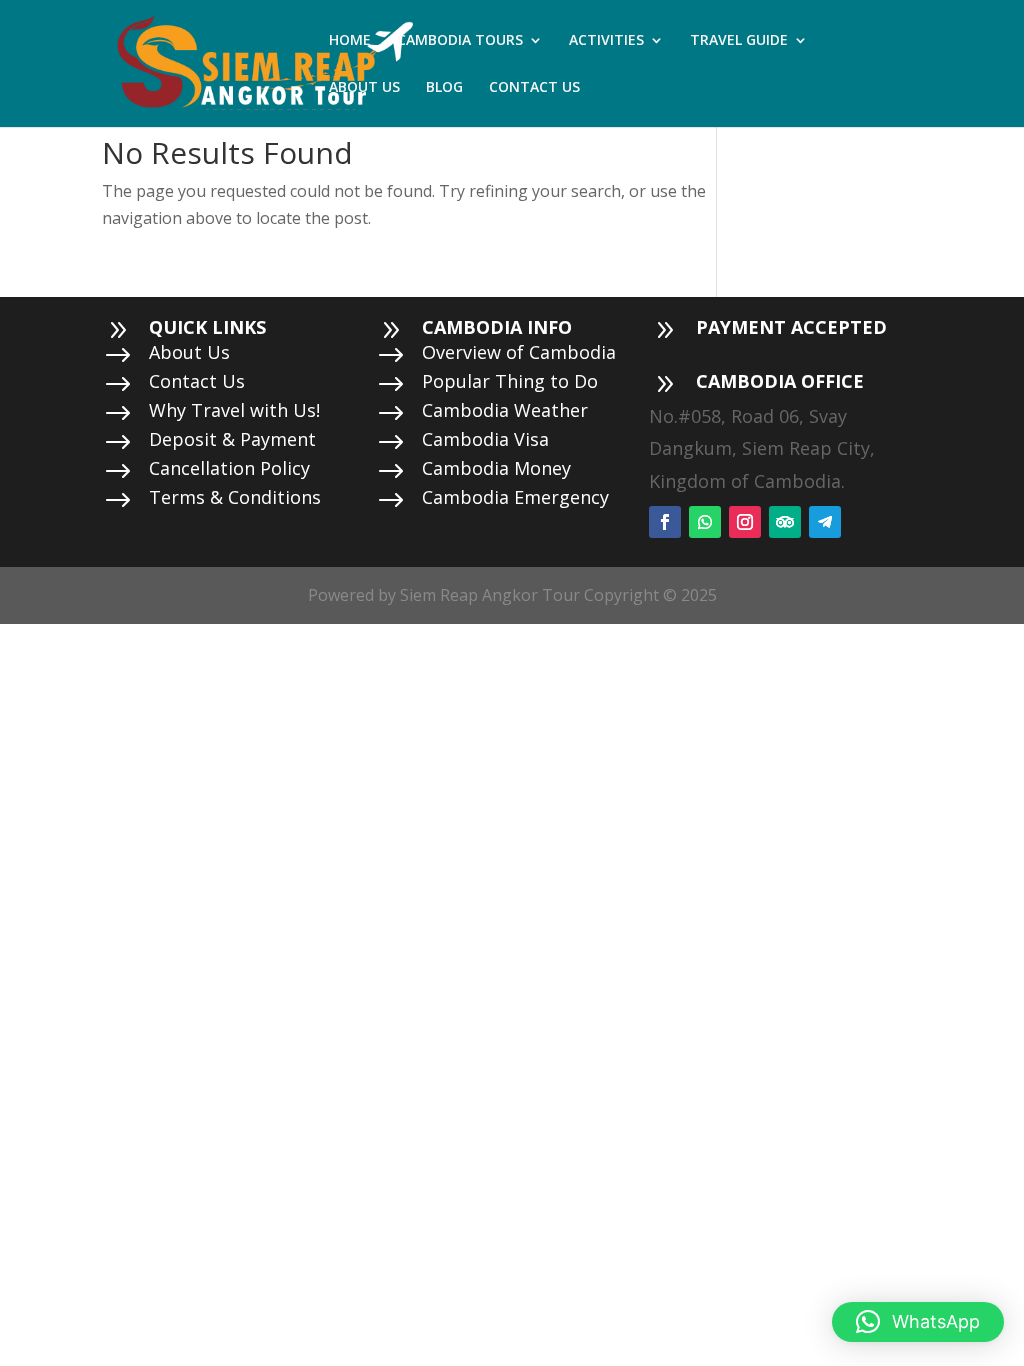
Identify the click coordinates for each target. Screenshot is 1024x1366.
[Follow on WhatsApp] (705, 522)
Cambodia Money (496, 468)
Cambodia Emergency (515, 497)
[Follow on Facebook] (665, 522)
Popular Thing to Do (510, 381)
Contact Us (197, 381)
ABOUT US (364, 88)
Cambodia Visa (485, 439)
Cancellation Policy (229, 468)
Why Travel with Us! (234, 410)
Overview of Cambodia (519, 352)
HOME (350, 41)
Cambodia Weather (505, 410)
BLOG (444, 88)
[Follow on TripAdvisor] (785, 522)
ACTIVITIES (606, 41)
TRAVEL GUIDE (739, 41)
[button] (918, 1322)
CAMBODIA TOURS (460, 41)
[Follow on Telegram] (825, 522)
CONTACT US (534, 88)
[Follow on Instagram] (745, 522)
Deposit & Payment (232, 439)
